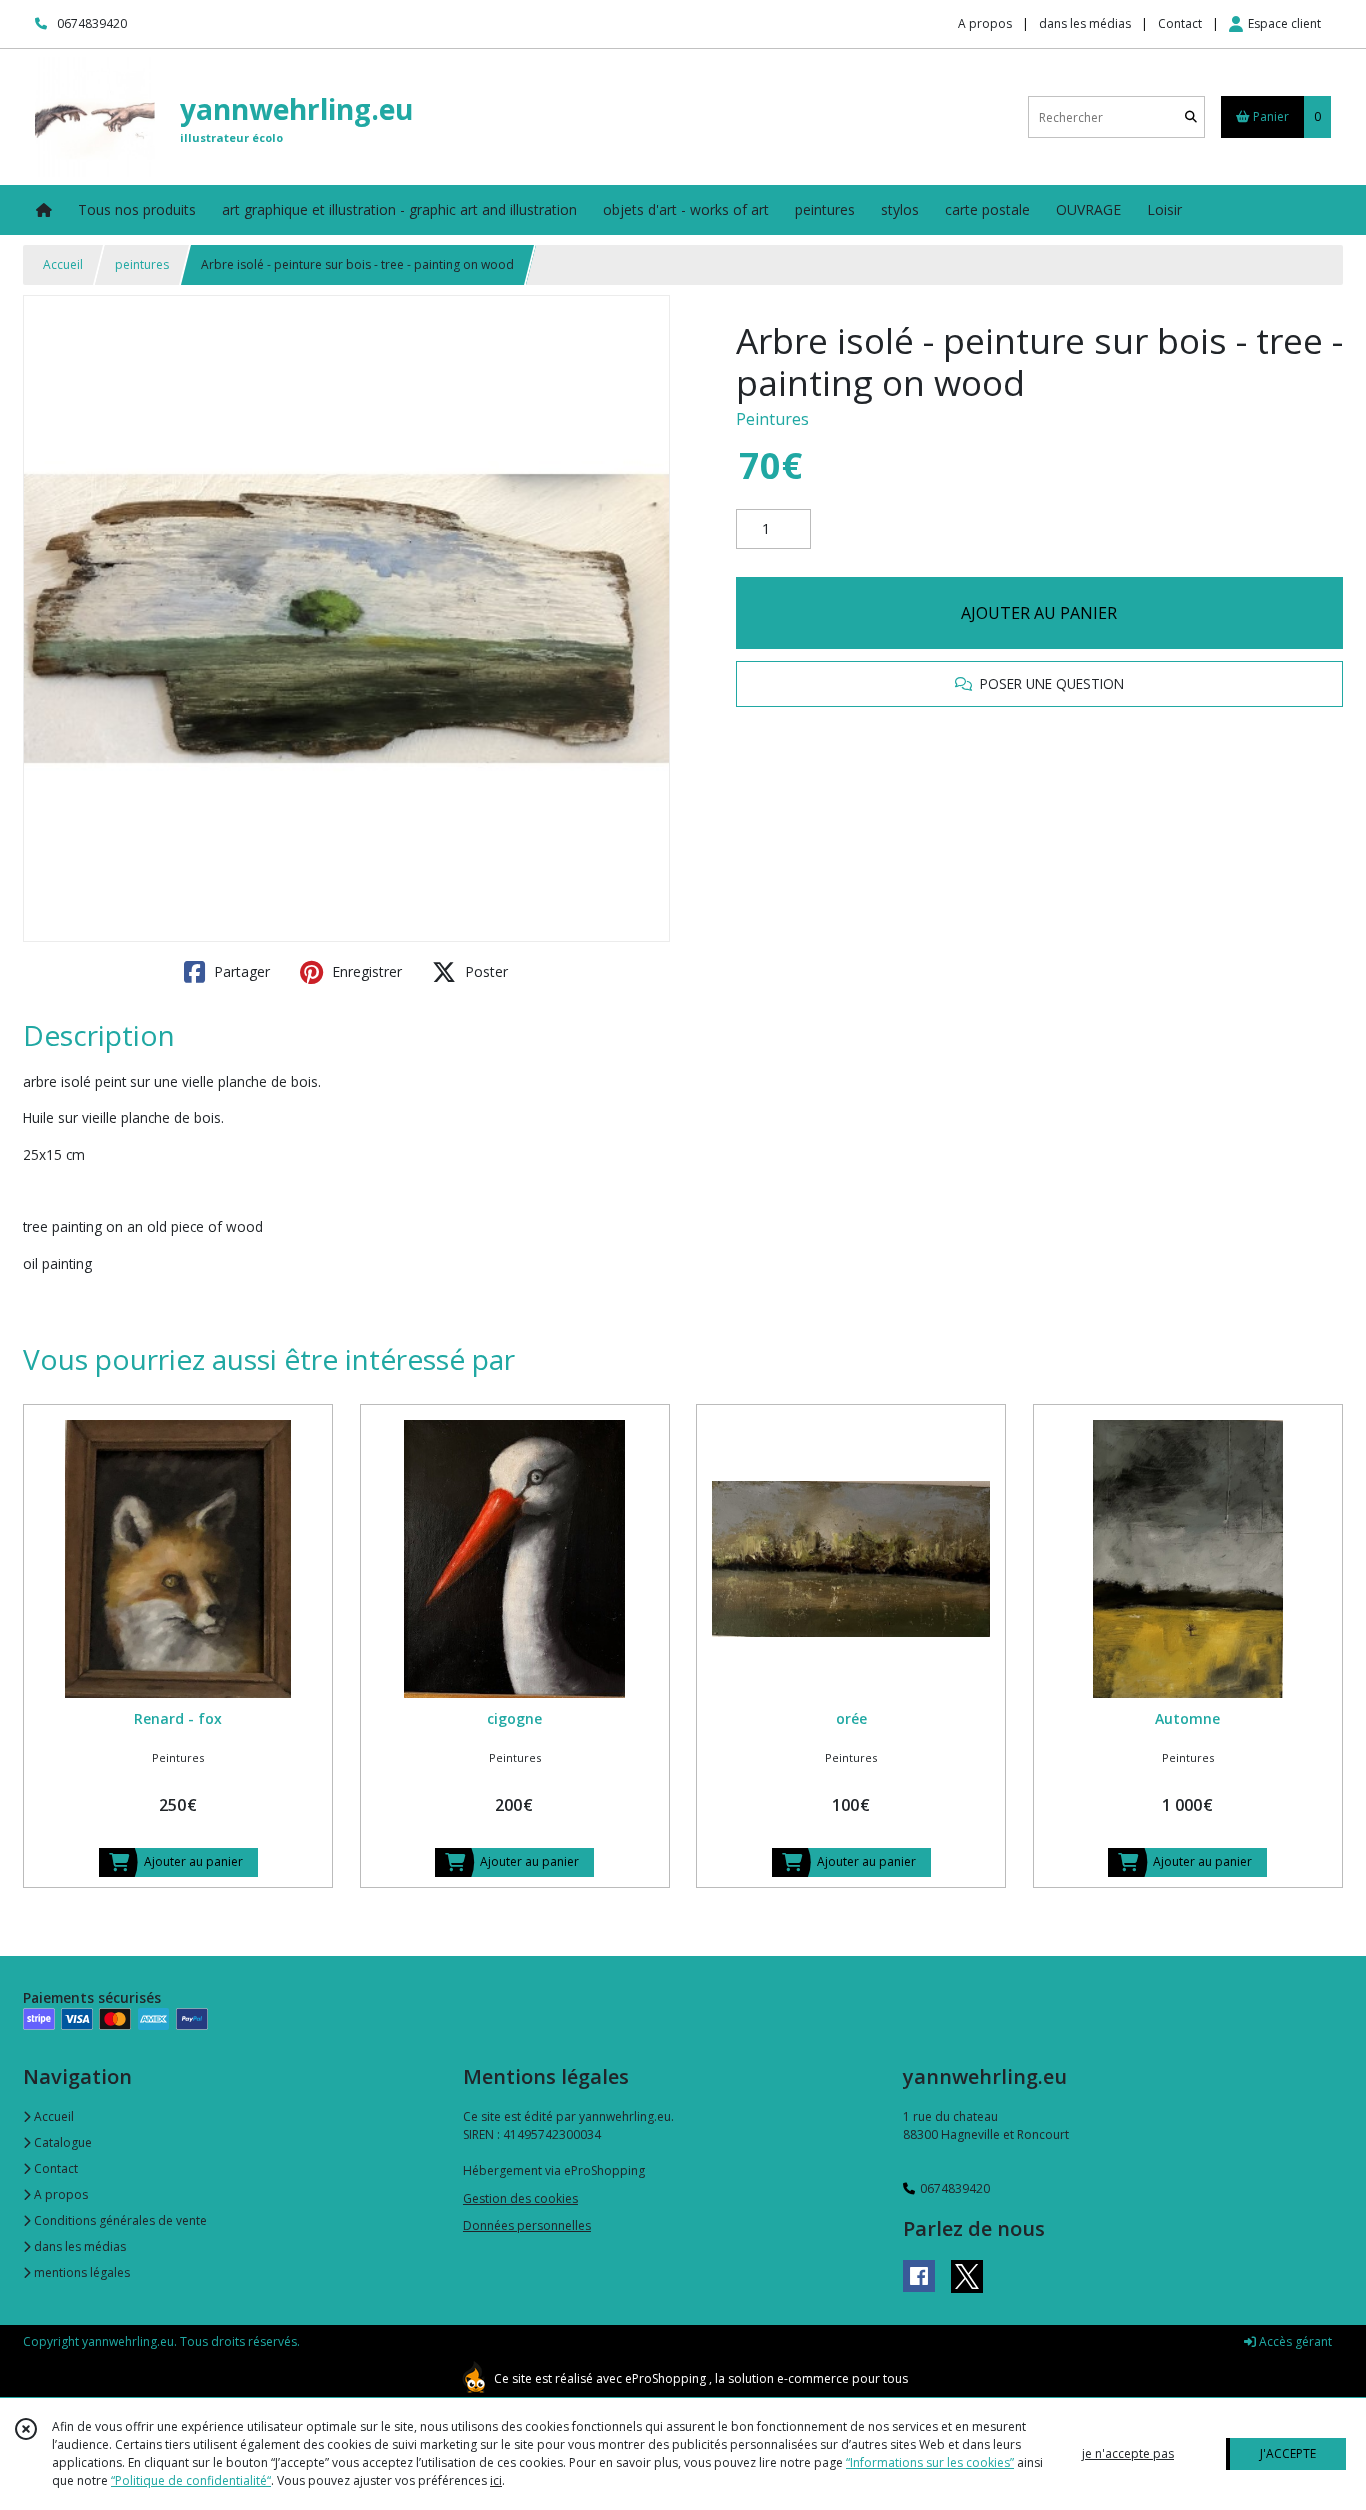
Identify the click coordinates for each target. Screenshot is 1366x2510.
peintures (142, 264)
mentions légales (80, 2272)
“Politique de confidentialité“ (191, 2480)
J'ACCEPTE (1288, 2453)
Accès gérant (1294, 2341)
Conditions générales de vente (119, 2220)
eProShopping (665, 2378)
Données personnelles (527, 2225)
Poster (484, 971)
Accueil (63, 264)
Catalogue (61, 2142)
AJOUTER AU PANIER (1039, 613)
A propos (59, 2194)
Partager (240, 971)
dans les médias (78, 2246)
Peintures (772, 419)
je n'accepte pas (1128, 2453)
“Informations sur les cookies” (930, 2462)
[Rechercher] (1191, 117)
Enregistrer (365, 971)
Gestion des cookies (520, 2198)
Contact (1180, 23)
